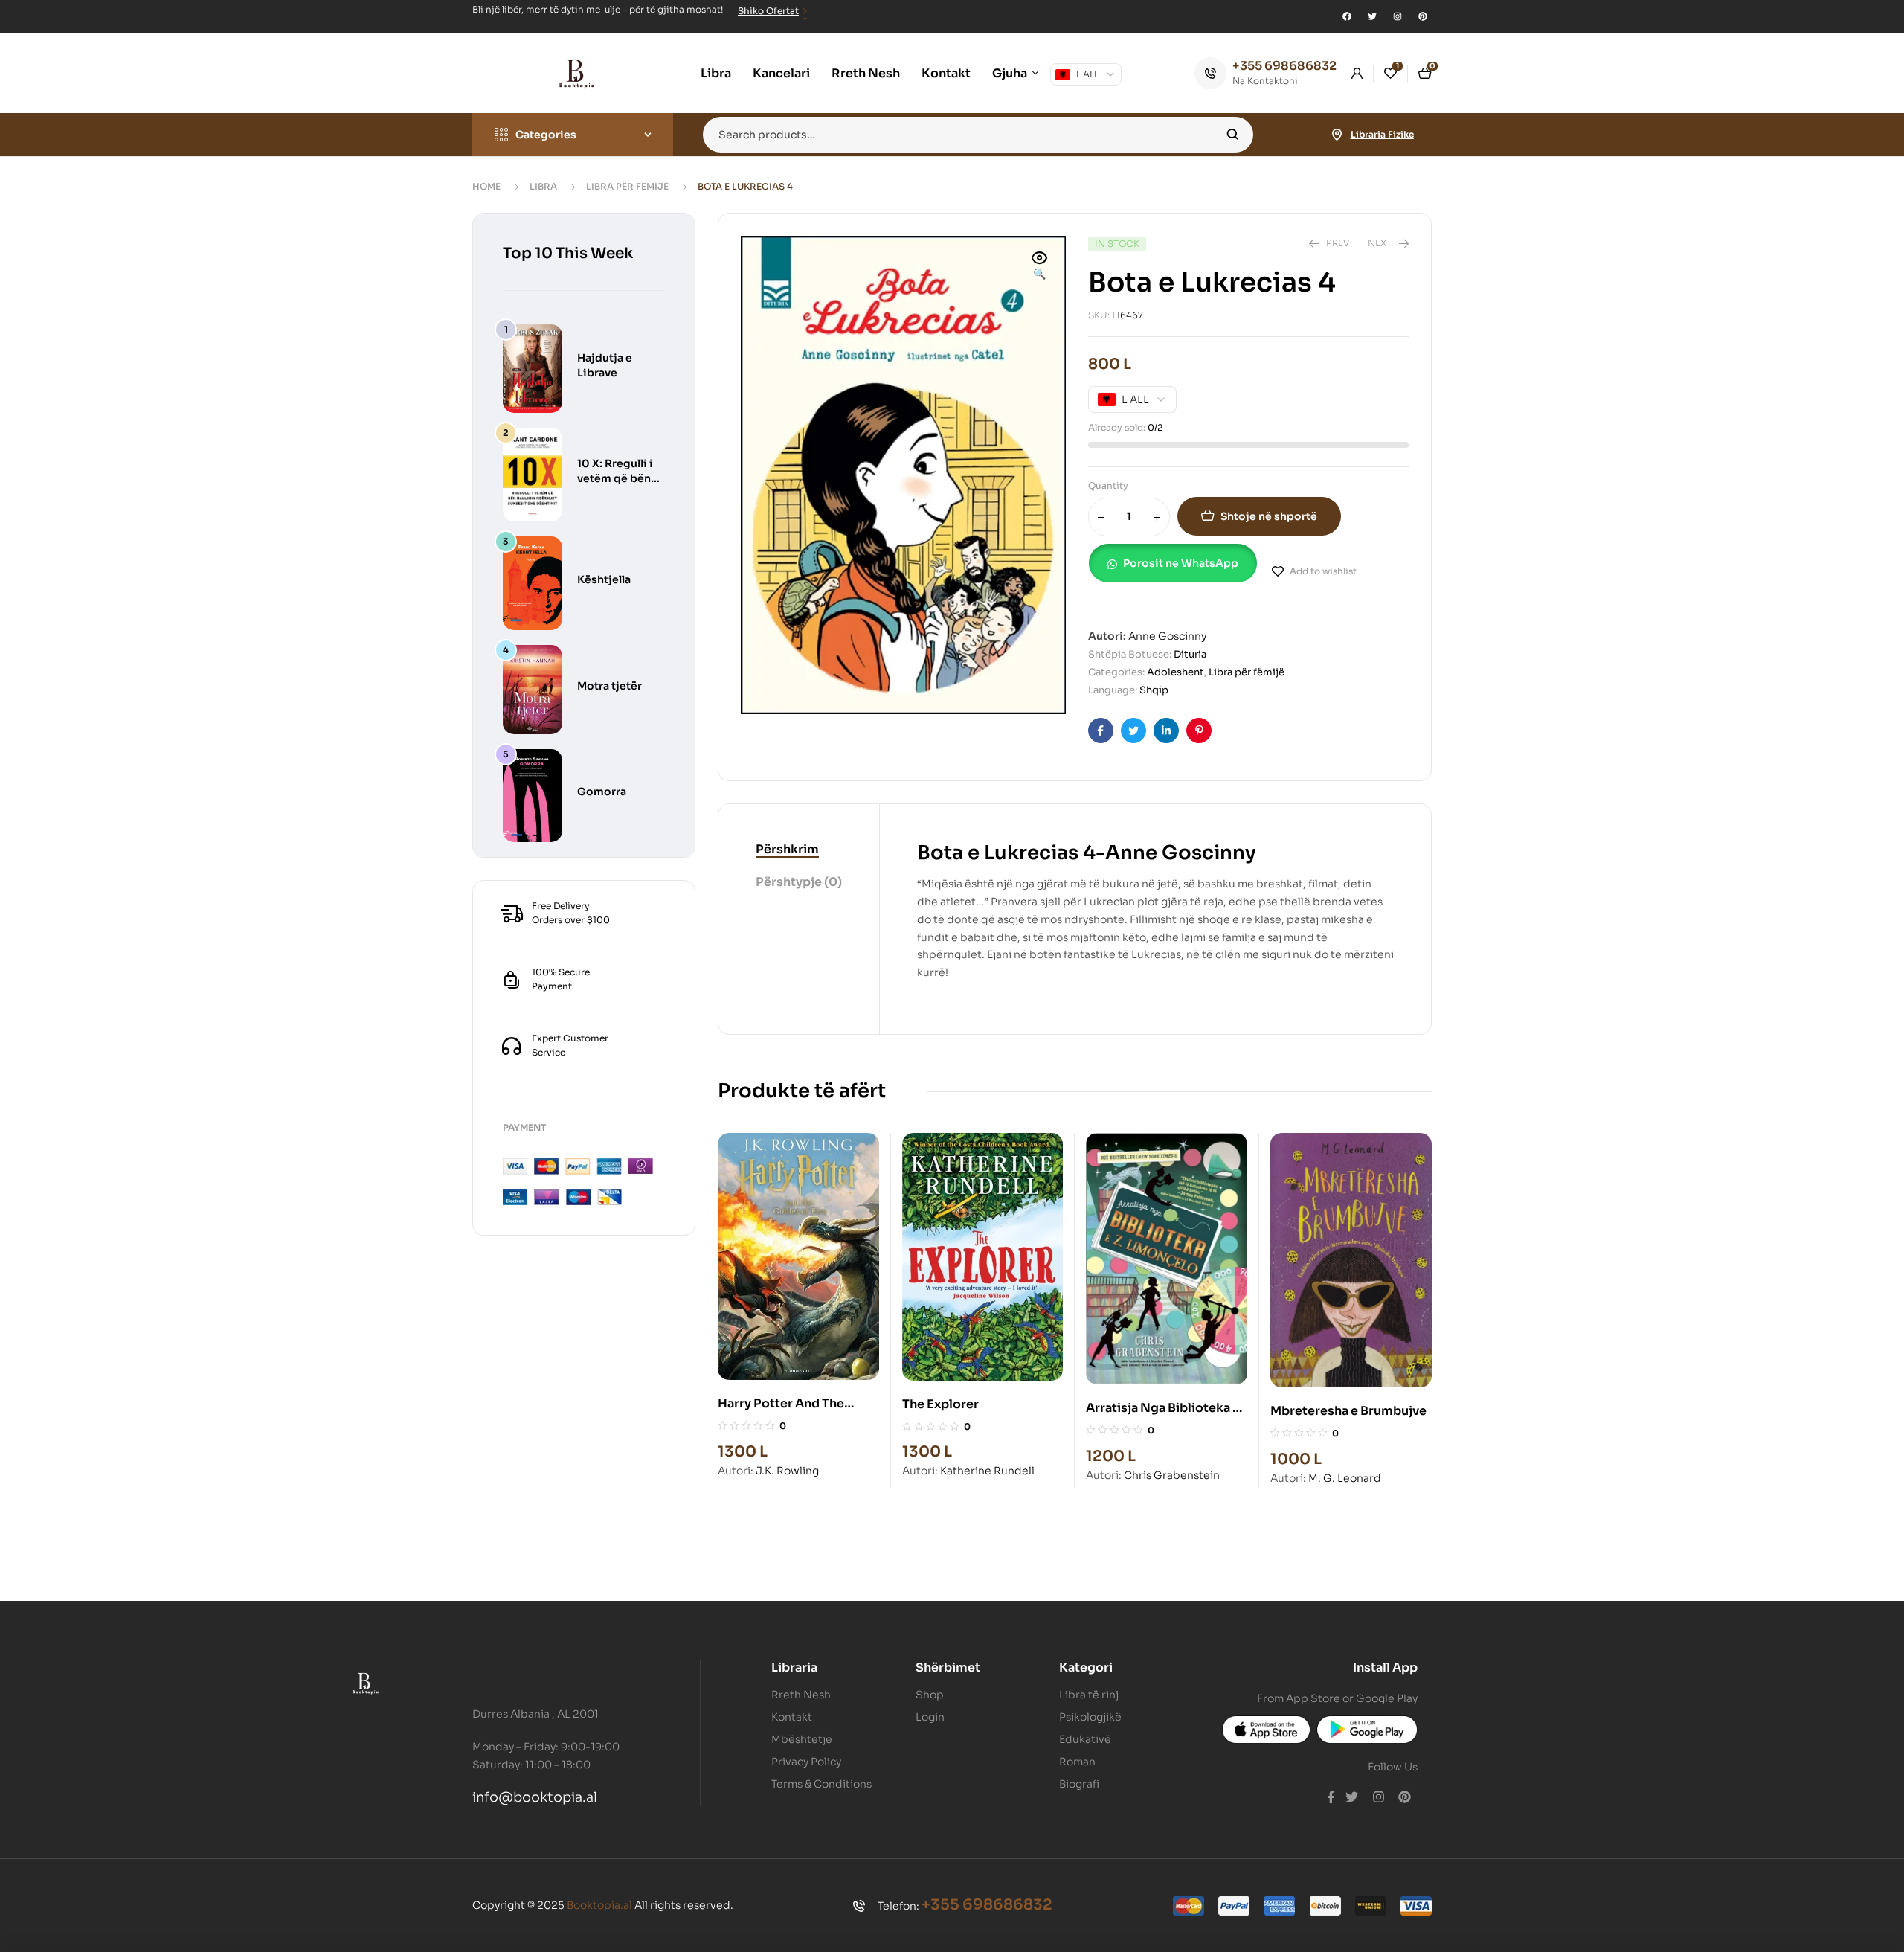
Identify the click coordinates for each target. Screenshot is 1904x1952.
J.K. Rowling (787, 1471)
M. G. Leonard (1345, 1478)
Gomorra (602, 792)
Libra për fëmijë (627, 186)
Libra (543, 186)
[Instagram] (1398, 16)
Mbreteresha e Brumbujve (1348, 1411)
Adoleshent (1175, 672)
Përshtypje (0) (799, 882)
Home (486, 186)
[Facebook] (1347, 16)
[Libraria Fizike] (1337, 135)
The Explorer (940, 1404)
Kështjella (604, 579)
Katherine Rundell (987, 1471)
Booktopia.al (599, 1905)
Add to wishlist (1323, 571)
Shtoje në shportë (1269, 516)
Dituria (1190, 654)
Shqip (1154, 690)
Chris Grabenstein (1172, 1475)
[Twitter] (1372, 16)
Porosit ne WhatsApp (1181, 563)
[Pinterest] (1423, 16)
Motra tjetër (610, 686)
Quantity (1108, 485)
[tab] (799, 850)
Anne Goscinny (1167, 636)
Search (1233, 135)
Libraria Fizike (1382, 134)
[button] (1040, 267)
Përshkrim (787, 849)
